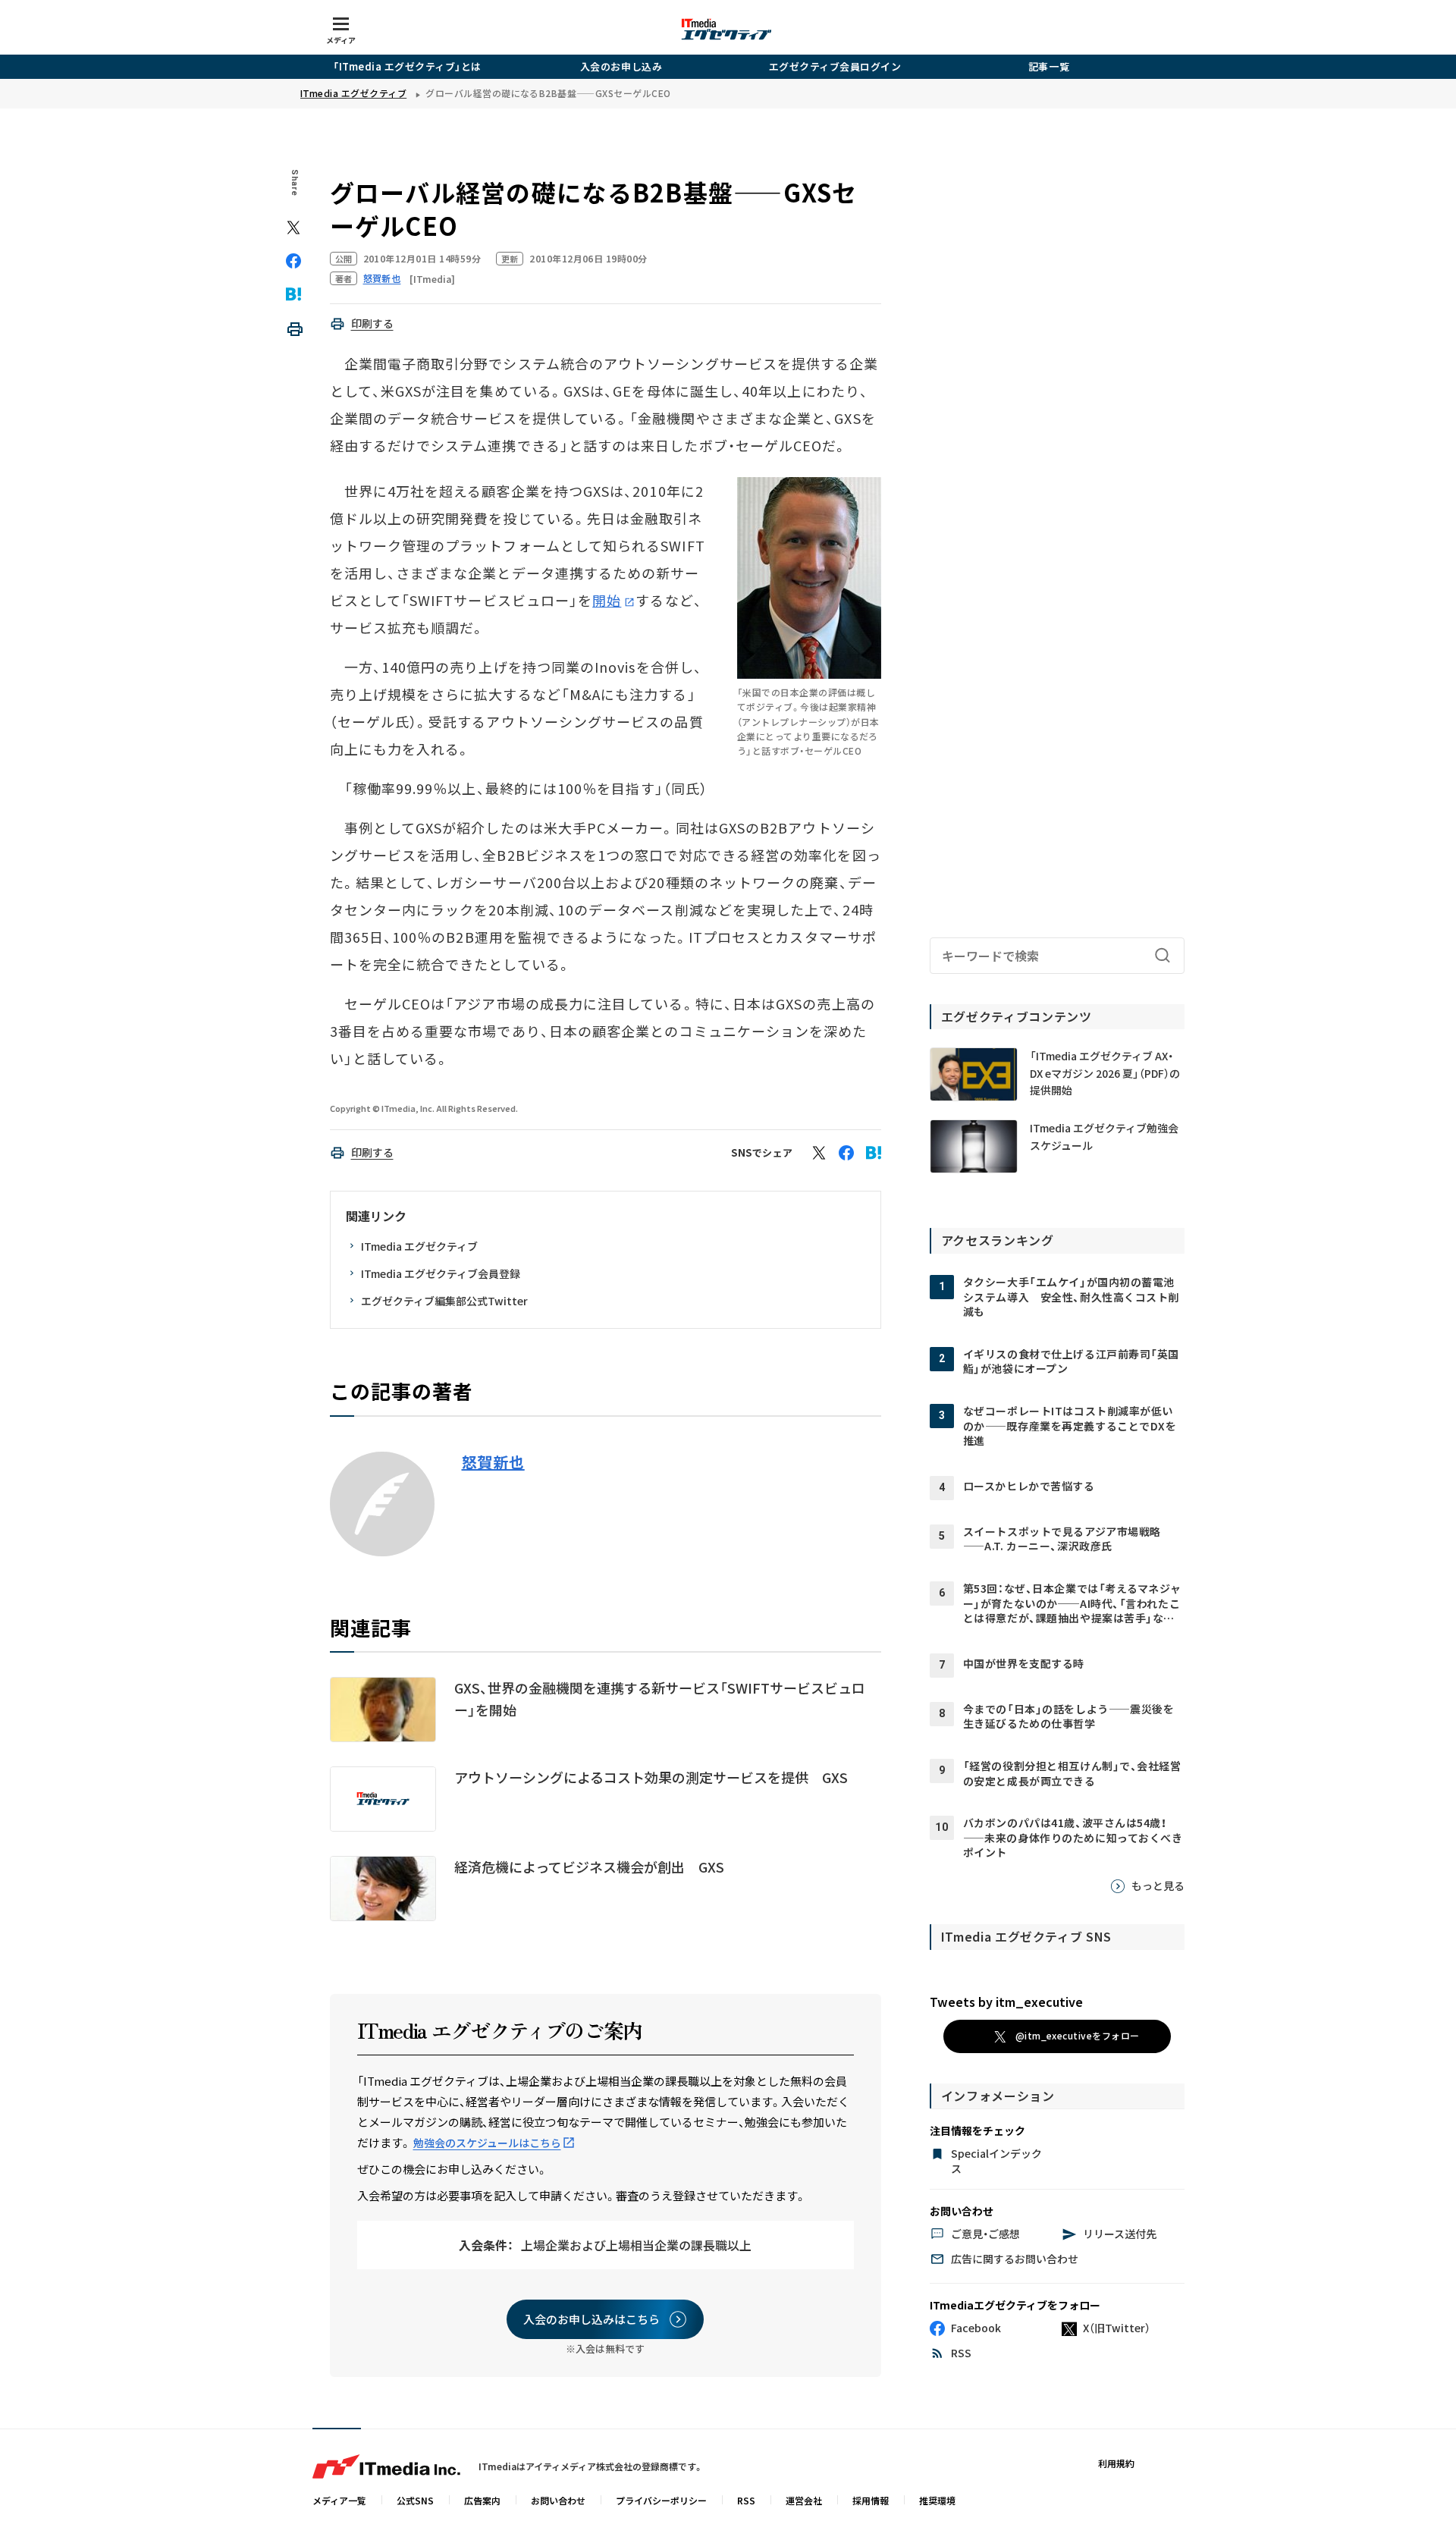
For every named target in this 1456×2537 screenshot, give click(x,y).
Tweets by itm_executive (1006, 2002)
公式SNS (415, 2500)
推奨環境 (937, 2500)
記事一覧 (1049, 66)
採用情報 (871, 2500)
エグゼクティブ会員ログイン (835, 66)
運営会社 (804, 2500)
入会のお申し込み (621, 66)
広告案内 (482, 2500)
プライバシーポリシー (661, 2500)
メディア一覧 (339, 2500)
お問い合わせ (558, 2500)
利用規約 (1116, 2463)
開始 (607, 600)
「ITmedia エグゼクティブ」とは (407, 66)
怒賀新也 (493, 1462)
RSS (746, 2500)
